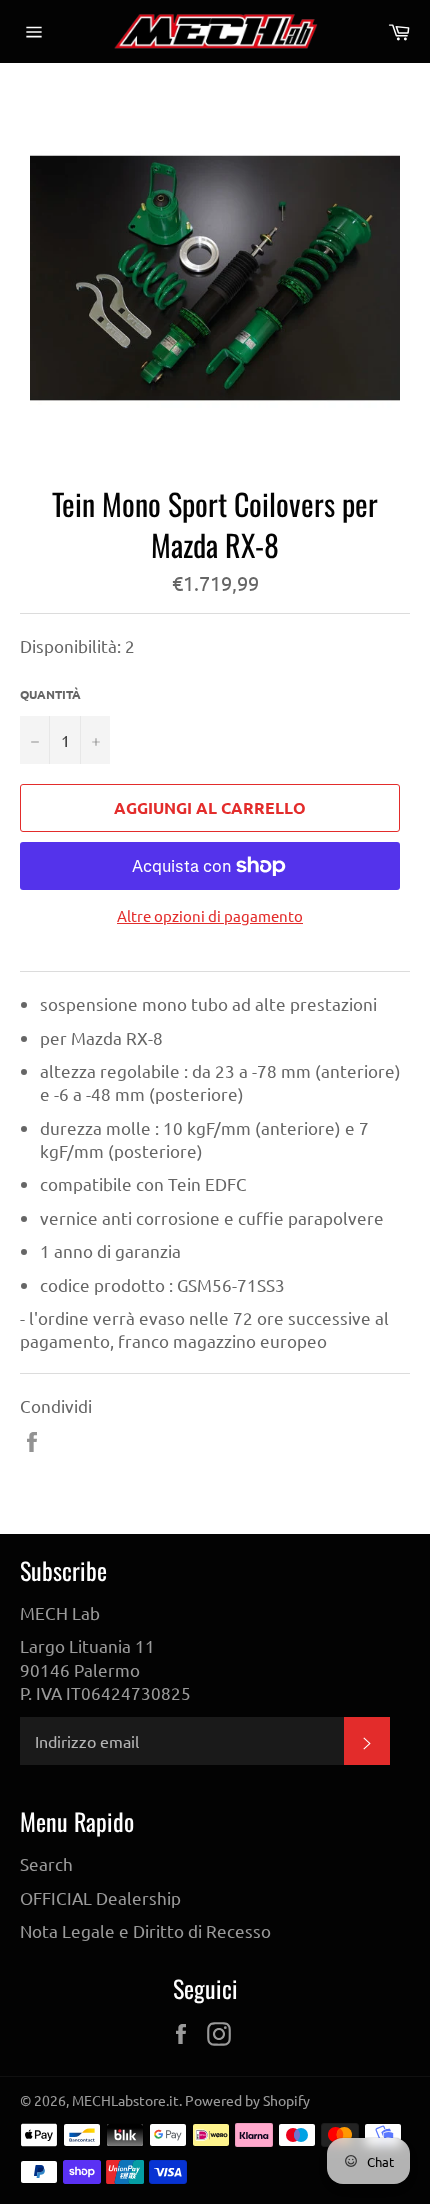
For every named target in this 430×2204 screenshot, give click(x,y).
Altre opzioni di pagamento (210, 915)
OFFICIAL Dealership (100, 1897)
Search (46, 1863)
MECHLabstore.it (125, 2100)
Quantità (50, 694)
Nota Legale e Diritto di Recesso (145, 1930)
